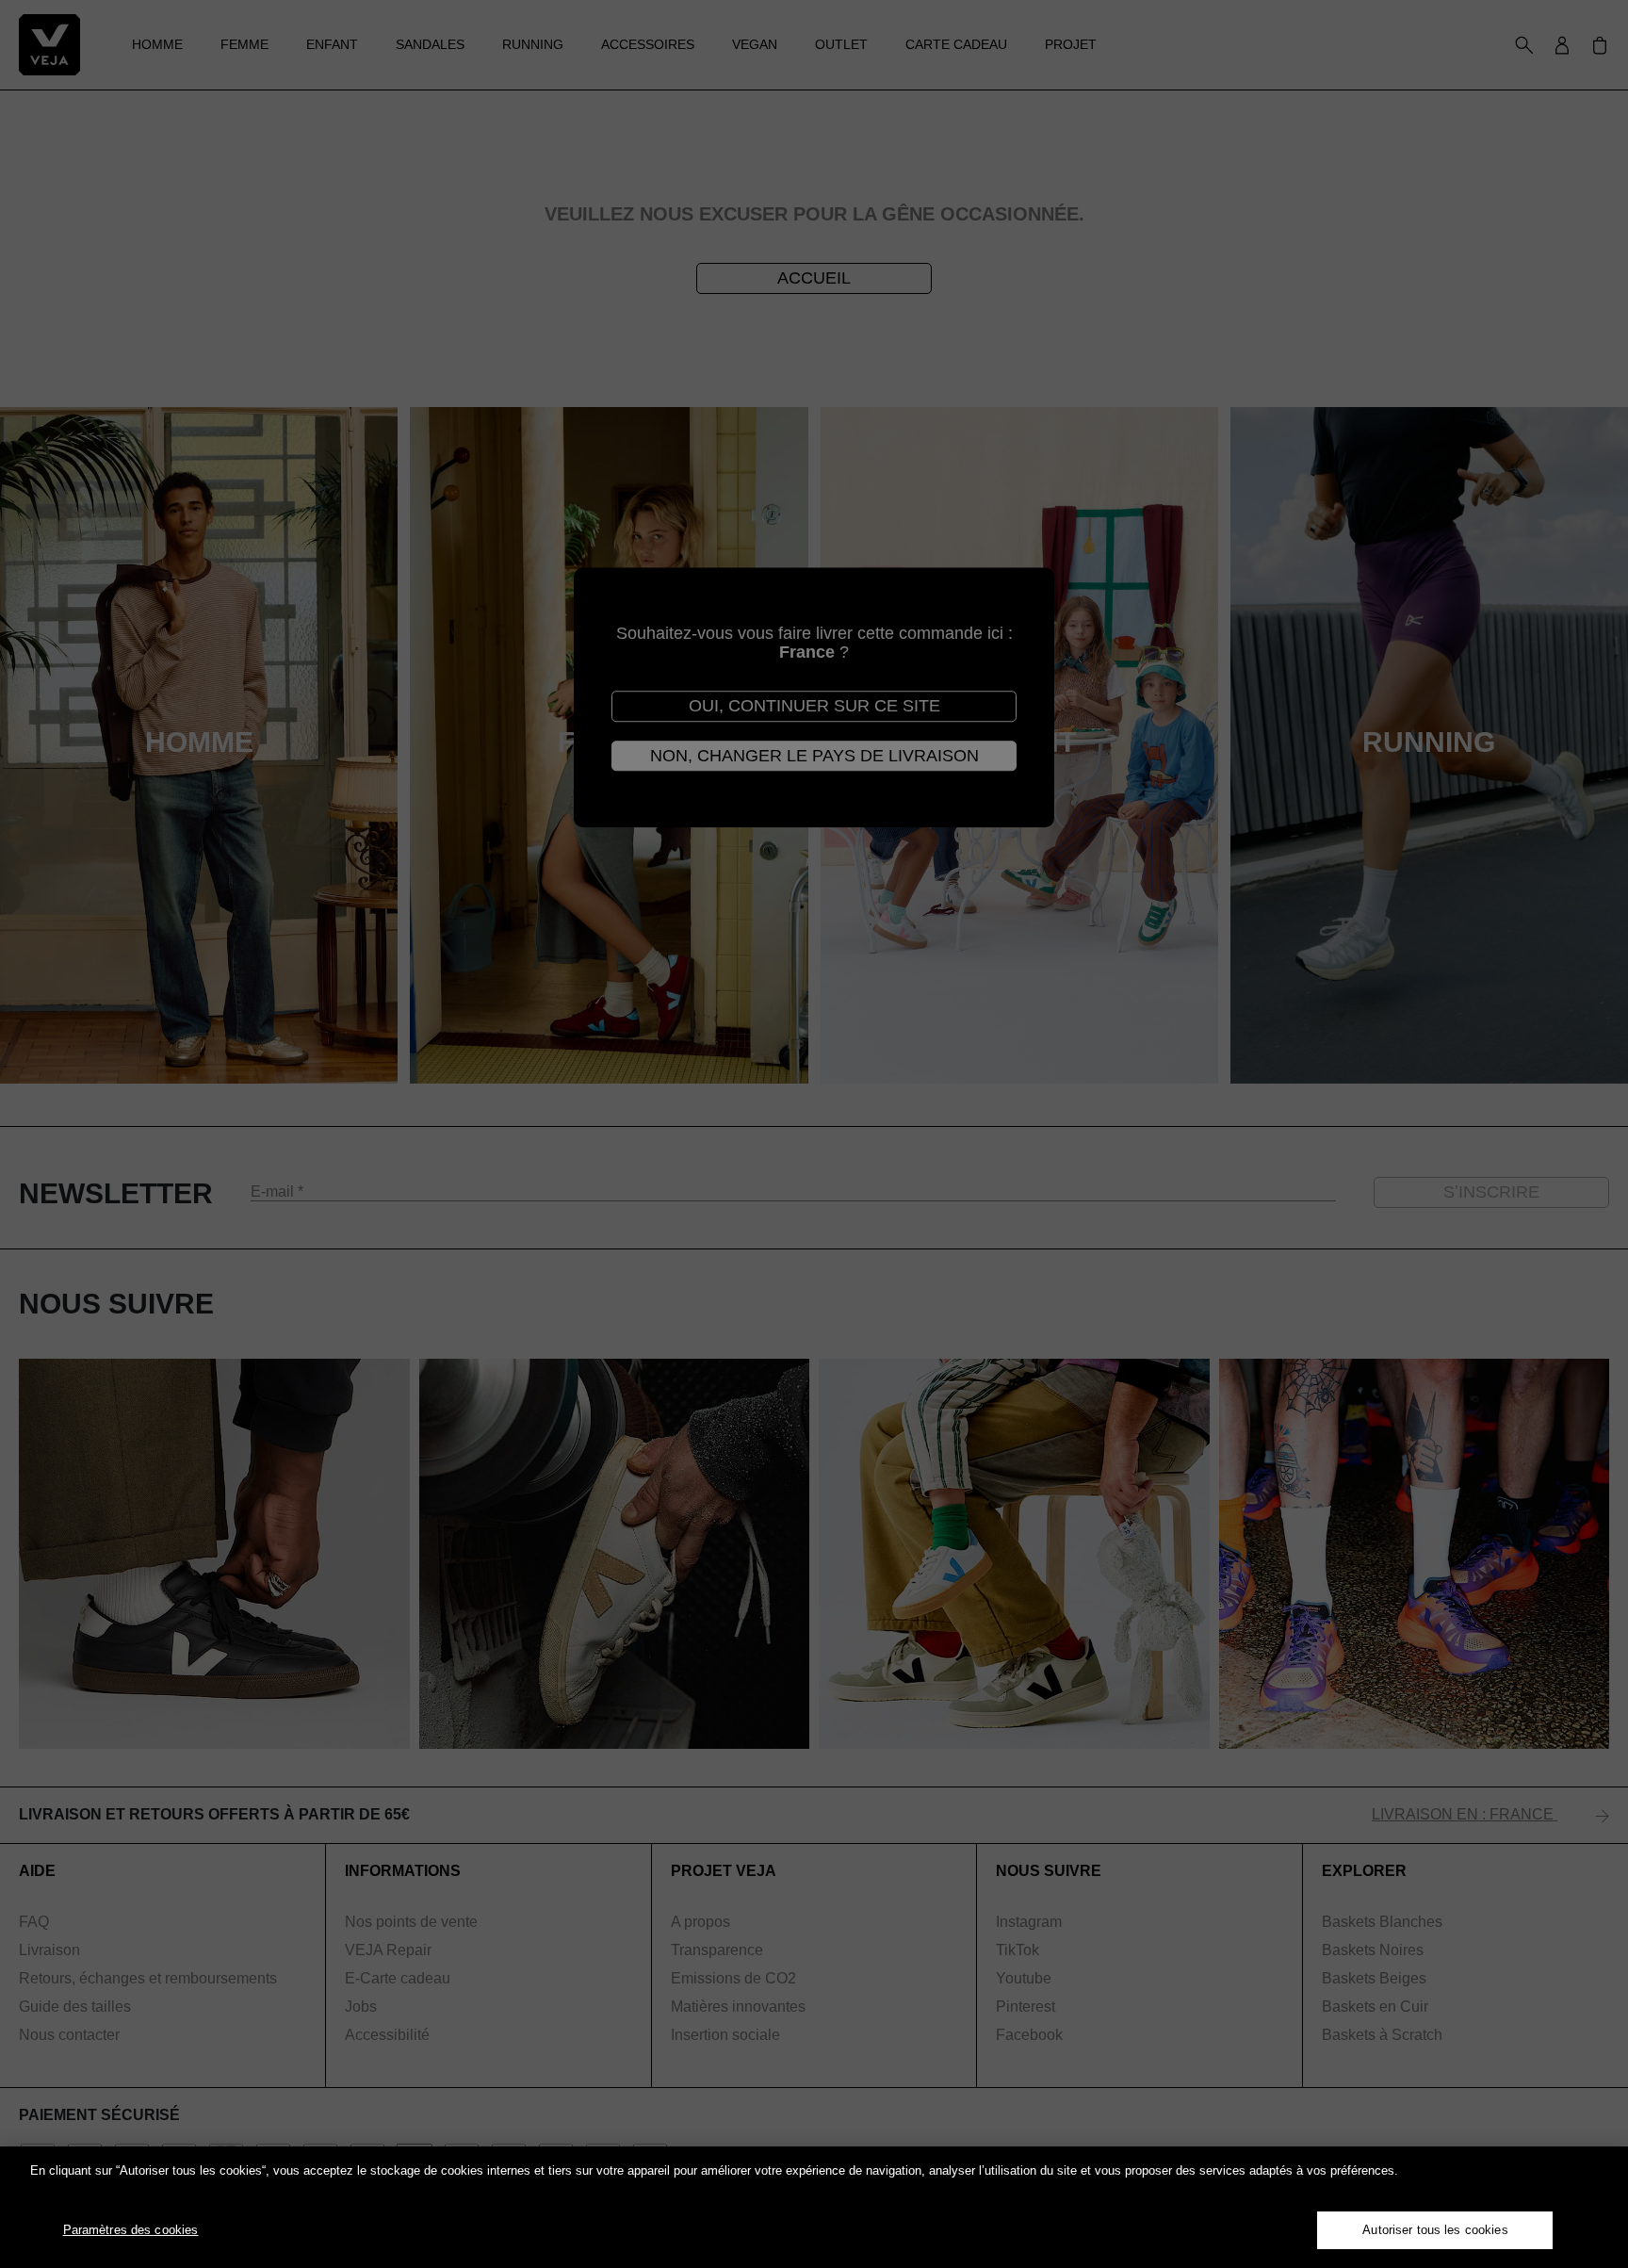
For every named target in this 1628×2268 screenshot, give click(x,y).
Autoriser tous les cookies (1435, 2230)
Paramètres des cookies (131, 2230)
